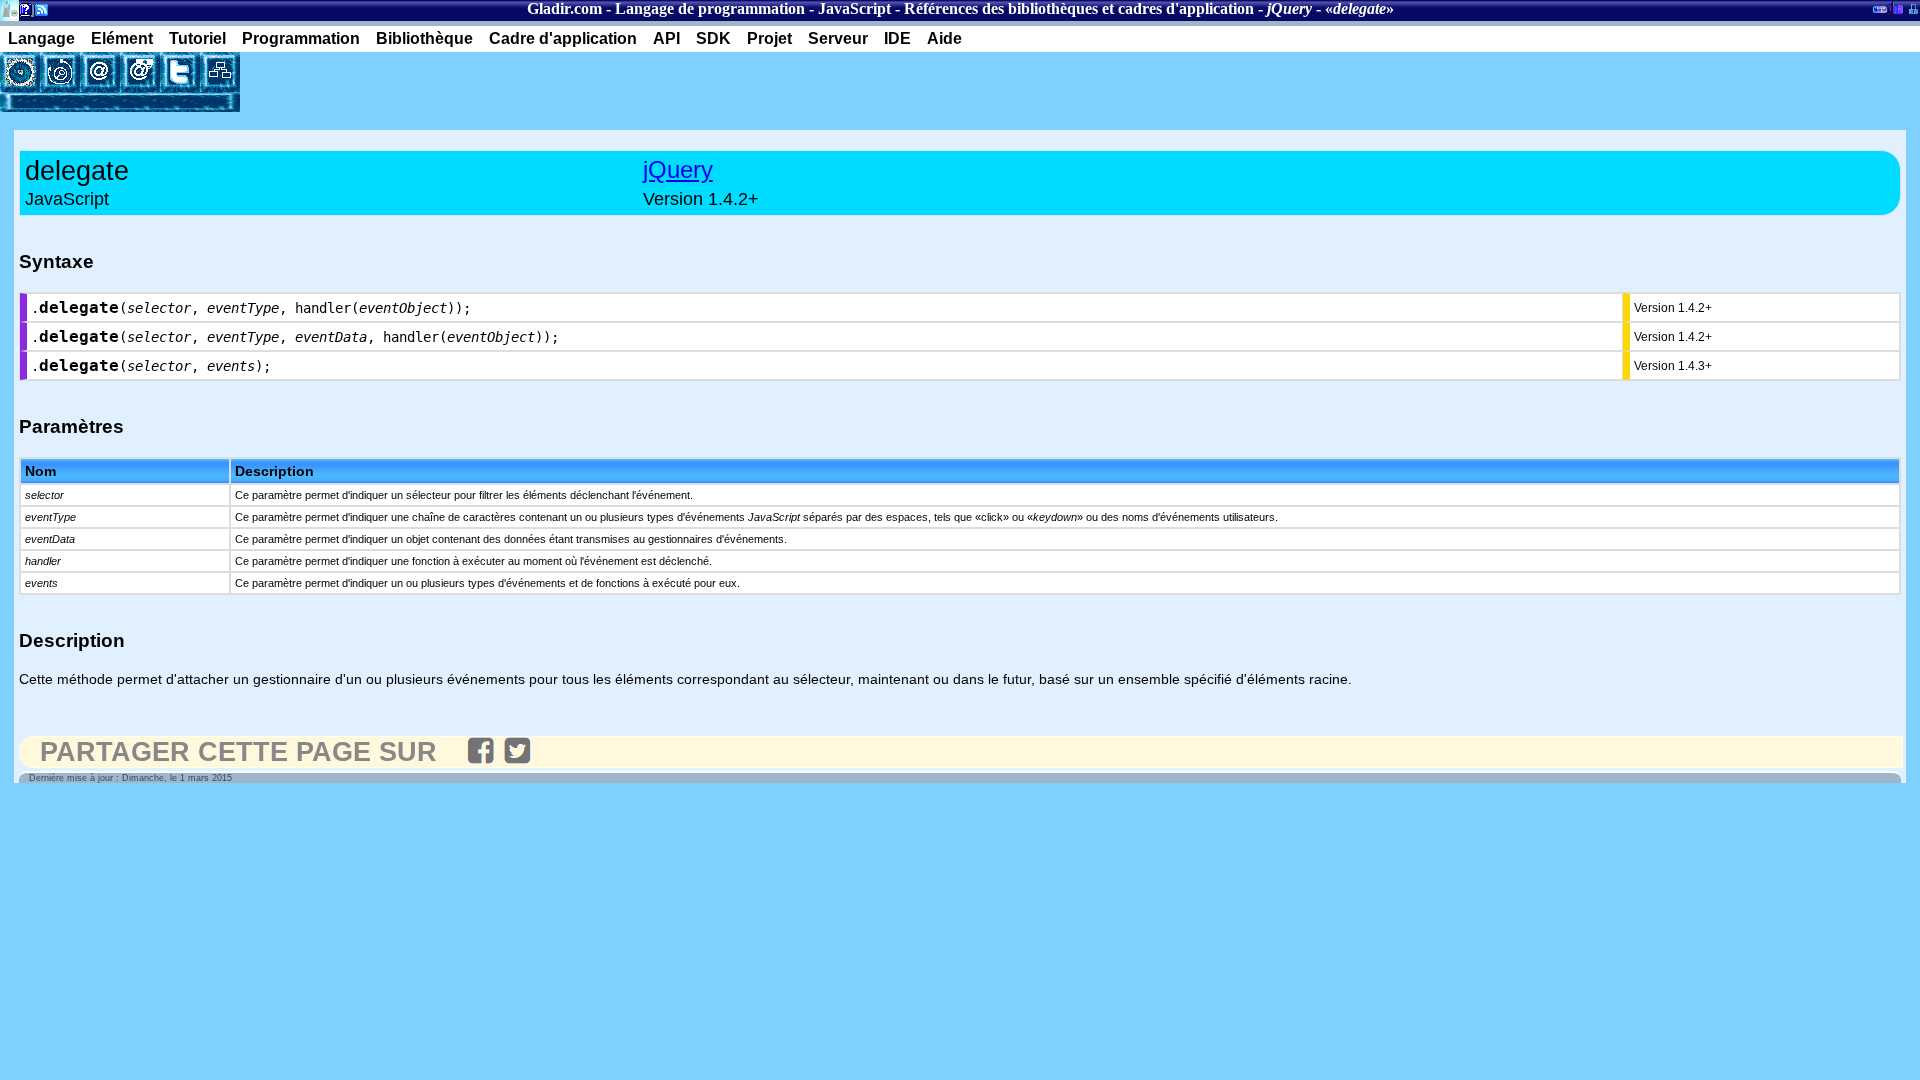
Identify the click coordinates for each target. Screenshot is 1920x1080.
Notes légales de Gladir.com (22, 13)
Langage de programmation (710, 8)
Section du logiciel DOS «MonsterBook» (1880, 13)
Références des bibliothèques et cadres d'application (1079, 8)
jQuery (678, 169)
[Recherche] (60, 72)
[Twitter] (180, 72)
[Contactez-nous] (100, 72)
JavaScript (854, 8)
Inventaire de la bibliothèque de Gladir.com (1895, 7)
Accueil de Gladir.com (9, 8)
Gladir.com (564, 8)
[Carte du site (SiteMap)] (220, 72)
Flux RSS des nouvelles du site (37, 13)
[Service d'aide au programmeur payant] (140, 72)
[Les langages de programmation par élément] (20, 72)
